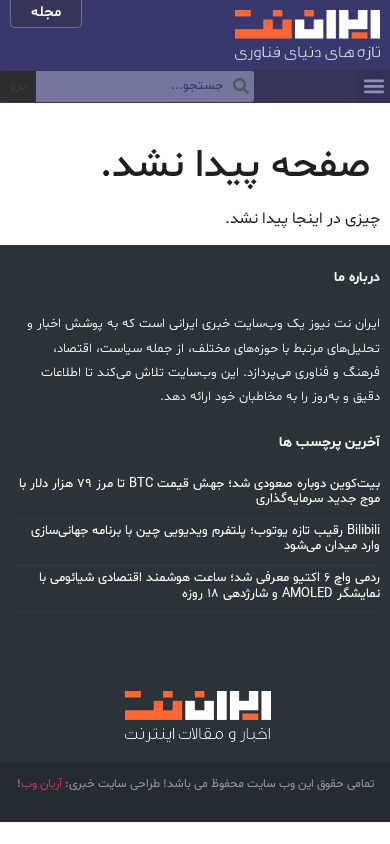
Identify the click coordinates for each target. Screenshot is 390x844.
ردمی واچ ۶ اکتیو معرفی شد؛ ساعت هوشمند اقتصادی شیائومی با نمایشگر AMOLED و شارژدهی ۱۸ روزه (209, 586)
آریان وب (41, 784)
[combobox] (145, 87)
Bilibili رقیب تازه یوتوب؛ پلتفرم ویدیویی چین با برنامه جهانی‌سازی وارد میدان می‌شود (205, 539)
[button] (373, 86)
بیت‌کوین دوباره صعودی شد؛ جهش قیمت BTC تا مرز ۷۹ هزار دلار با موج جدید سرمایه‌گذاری (199, 492)
